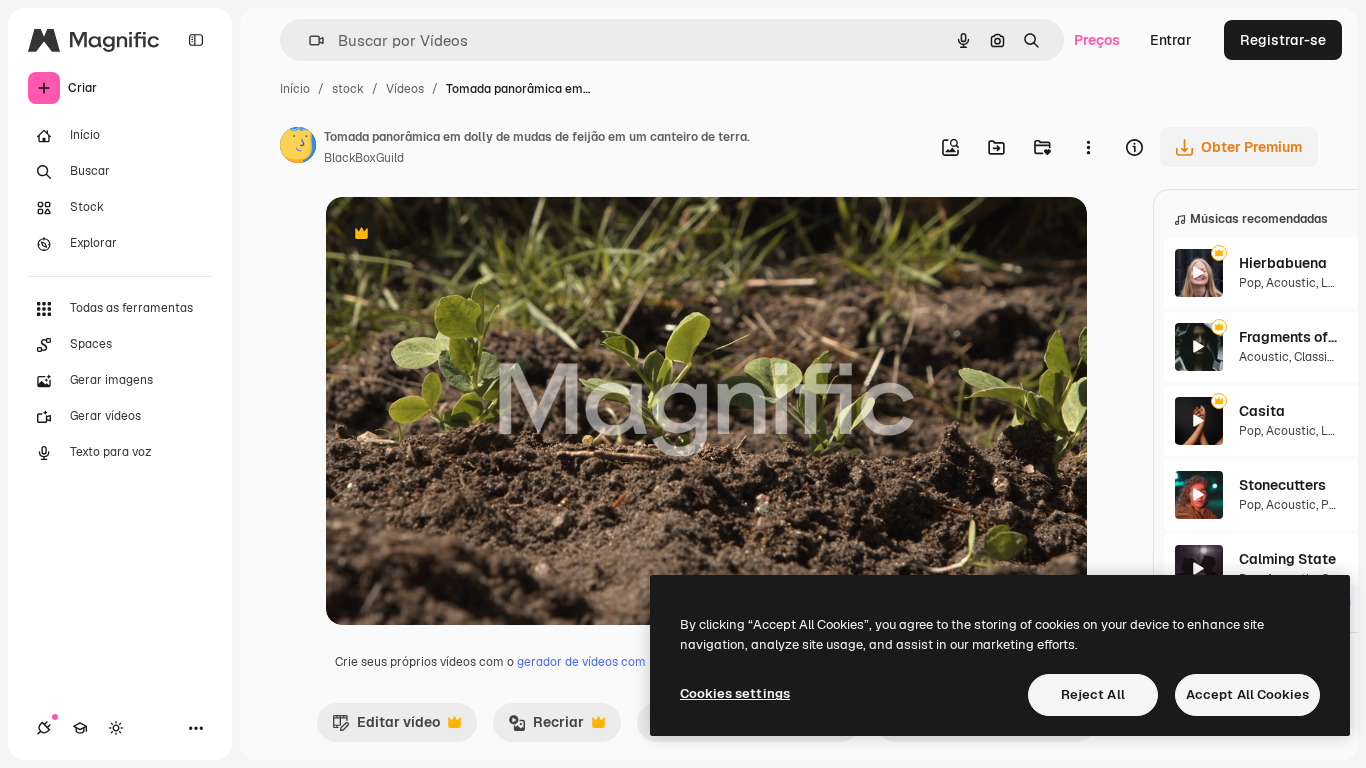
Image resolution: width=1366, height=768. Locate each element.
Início (295, 89)
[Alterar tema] (116, 728)
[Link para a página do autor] (298, 148)
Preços (1097, 40)
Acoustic (1291, 283)
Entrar (1171, 40)
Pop (1250, 283)
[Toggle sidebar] (196, 40)
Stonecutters (1282, 485)
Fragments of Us (1289, 337)
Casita (1262, 411)
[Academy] (80, 728)
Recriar (546, 727)
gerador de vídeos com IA (588, 662)
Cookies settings (735, 693)
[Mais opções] (1088, 147)
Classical (1319, 357)
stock (348, 89)
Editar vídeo (386, 727)
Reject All (1093, 694)
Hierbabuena (1283, 263)
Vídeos (405, 89)
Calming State (1287, 559)
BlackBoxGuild (364, 158)
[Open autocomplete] (308, 40)
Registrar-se (1283, 40)
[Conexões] (44, 728)
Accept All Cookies (1247, 694)
